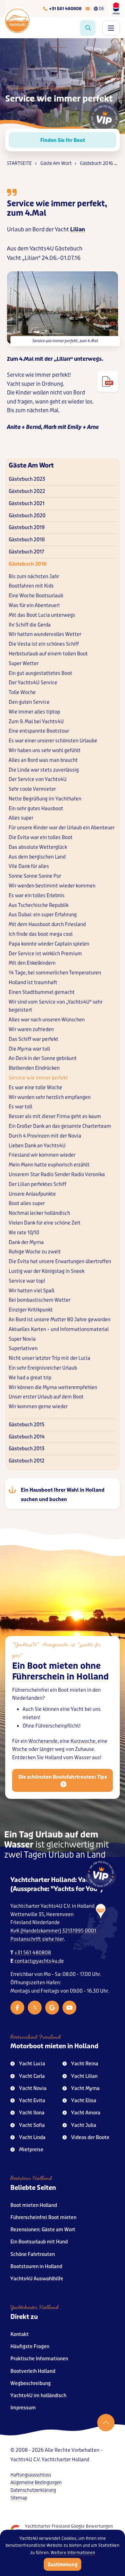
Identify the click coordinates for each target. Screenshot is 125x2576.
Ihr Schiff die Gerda (30, 625)
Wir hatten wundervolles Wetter (45, 634)
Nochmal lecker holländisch (39, 1213)
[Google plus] (52, 2008)
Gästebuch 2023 (27, 479)
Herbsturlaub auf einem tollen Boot (48, 654)
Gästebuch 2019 (27, 528)
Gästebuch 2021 (27, 504)
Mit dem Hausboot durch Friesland (47, 924)
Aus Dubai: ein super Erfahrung (43, 915)
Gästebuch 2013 (27, 1449)
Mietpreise (31, 2150)
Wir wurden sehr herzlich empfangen (50, 1097)
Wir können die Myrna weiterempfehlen (53, 1387)
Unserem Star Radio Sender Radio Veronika (57, 1175)
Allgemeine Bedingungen (36, 2483)
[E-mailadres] (88, 9)
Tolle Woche (22, 692)
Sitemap (19, 2498)
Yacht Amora (86, 2113)
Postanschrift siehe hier (37, 1939)
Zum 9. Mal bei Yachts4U (36, 722)
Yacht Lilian (84, 2076)
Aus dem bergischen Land (37, 857)
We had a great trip (30, 1378)
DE (102, 9)
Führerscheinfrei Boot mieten (43, 2218)
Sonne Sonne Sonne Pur (35, 876)
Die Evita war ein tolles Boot (41, 838)
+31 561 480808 (33, 1953)
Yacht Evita (32, 2101)
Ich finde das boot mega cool (41, 934)
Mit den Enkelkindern (32, 963)
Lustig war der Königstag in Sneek (47, 1271)
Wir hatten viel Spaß (32, 1291)
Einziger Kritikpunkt (31, 1310)
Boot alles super (27, 1203)
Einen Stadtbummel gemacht (42, 992)
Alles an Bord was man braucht (43, 760)
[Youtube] (69, 2008)
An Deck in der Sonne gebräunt (43, 1058)
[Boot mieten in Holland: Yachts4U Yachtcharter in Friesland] (95, 1932)
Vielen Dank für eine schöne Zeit (45, 1223)
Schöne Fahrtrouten (33, 2254)
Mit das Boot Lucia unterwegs (42, 615)
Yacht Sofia (32, 2125)
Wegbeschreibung (31, 2383)
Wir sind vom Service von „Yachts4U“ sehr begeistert (56, 1006)
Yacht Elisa (84, 2101)
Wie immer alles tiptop (34, 712)
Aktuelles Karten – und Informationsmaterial (59, 1329)
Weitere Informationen (73, 2553)
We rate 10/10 (24, 1233)
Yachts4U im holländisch (38, 2396)
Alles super (21, 818)
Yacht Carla (32, 2076)
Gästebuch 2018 (27, 540)
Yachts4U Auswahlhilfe (37, 2279)
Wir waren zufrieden (31, 1030)
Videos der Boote (90, 2138)
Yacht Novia (33, 2088)
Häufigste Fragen (30, 2347)
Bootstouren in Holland (36, 2267)
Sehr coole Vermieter (32, 789)
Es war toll (20, 1107)
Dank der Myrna (26, 1242)
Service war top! (27, 1281)
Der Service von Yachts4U (38, 779)
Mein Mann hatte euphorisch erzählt (49, 1165)
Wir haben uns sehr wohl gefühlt (45, 751)
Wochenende (43, 1741)
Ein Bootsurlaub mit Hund (39, 2242)
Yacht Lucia (32, 2064)
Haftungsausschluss (31, 2475)
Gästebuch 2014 (27, 1437)
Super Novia (22, 1339)
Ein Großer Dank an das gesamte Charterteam (60, 1126)
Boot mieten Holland (34, 2205)
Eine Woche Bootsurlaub (36, 596)
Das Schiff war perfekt (34, 1039)
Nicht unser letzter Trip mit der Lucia (49, 1358)
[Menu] (111, 28)
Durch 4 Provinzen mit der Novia (45, 1136)
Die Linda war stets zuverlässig (44, 770)
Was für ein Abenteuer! (34, 605)
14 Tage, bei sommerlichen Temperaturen (55, 973)
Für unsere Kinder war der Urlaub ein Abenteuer (62, 828)
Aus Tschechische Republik (39, 905)
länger (47, 1749)
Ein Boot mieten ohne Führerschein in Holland (60, 1672)
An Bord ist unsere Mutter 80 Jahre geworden (60, 1320)
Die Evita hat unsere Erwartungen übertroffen (60, 1262)
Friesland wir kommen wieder (42, 1155)
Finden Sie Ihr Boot (63, 140)
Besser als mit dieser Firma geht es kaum (55, 1116)
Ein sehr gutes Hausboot (36, 809)
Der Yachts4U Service (33, 683)
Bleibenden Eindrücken (34, 1068)
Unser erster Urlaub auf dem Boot (46, 1397)
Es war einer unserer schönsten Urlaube (53, 741)
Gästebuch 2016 (28, 564)
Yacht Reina (85, 2064)
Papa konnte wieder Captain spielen (49, 944)
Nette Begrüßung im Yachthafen (45, 799)
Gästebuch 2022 (27, 491)
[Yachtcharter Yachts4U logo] (17, 21)
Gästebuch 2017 (26, 552)
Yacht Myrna (85, 2088)
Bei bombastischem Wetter (40, 1300)
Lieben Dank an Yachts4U (37, 1146)
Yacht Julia (84, 2125)
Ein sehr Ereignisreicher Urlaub (43, 1368)
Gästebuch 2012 (27, 1461)
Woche (20, 1749)
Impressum (23, 2408)
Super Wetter (24, 664)
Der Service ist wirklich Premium (45, 954)
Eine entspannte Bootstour (39, 731)
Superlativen (23, 1349)
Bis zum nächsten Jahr (34, 577)
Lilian (78, 229)
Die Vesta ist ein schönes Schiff (44, 644)
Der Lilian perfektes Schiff (37, 1184)
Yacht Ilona (32, 2113)
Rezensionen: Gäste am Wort (43, 2230)
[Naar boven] (106, 2423)
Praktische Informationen (39, 2359)
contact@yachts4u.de (39, 1961)
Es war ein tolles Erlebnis (37, 896)
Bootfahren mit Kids (31, 586)
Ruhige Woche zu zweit (35, 1252)
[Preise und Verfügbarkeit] (88, 28)
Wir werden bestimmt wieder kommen (52, 886)
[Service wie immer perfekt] (108, 381)
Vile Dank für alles (29, 866)
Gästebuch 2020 (27, 516)
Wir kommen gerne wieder (38, 1407)
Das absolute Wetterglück (38, 847)
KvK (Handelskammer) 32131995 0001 (53, 1931)
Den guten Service (29, 702)
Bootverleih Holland (33, 2371)
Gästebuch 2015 (27, 1425)
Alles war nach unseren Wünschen (47, 1020)
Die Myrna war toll (29, 1049)
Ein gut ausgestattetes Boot (40, 673)
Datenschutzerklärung (33, 2490)
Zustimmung (62, 2565)
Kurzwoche (83, 1741)
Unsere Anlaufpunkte (32, 1194)
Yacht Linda (32, 2138)
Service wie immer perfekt (38, 1078)
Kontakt (20, 2334)
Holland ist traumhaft (33, 983)
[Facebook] (17, 2008)
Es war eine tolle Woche (35, 1088)
